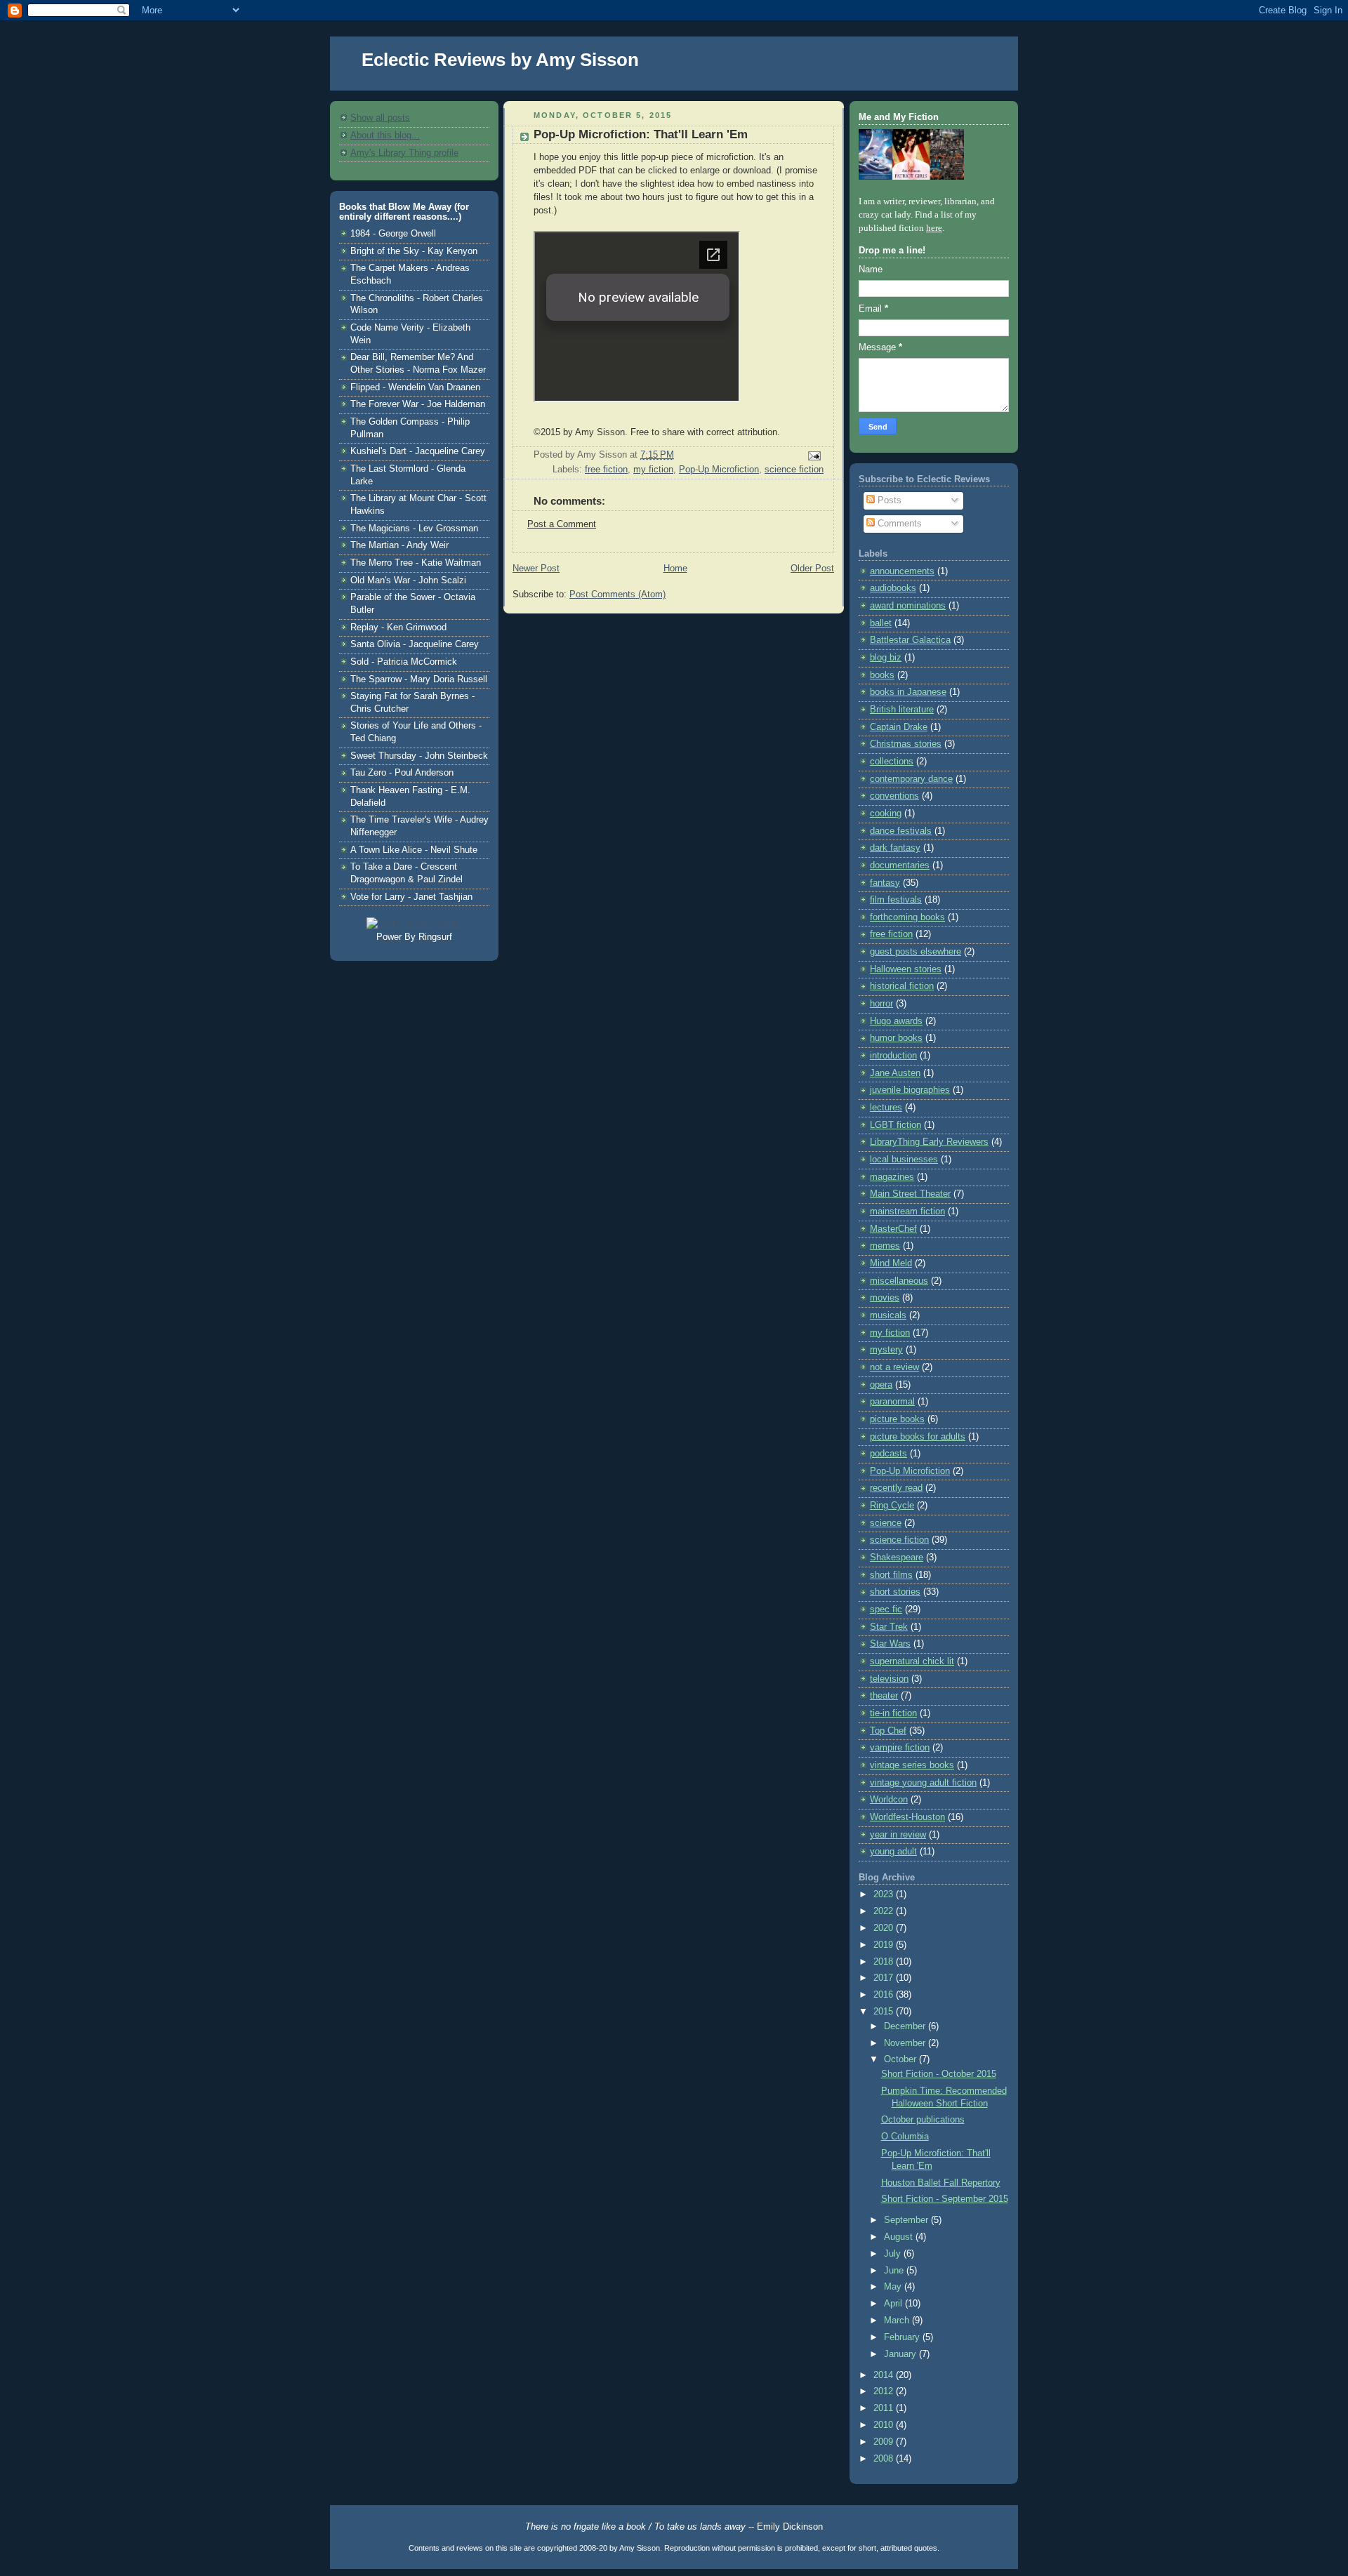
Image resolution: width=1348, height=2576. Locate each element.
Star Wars (890, 1644)
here (934, 228)
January (901, 2354)
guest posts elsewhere (916, 952)
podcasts (888, 1454)
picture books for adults (918, 1437)
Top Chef (888, 1731)
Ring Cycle (892, 1506)
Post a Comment (562, 524)
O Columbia (905, 2137)
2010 (885, 2425)
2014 (885, 2375)
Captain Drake (899, 727)
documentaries (900, 865)
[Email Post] (812, 456)
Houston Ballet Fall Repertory (941, 2183)
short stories (895, 1592)
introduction (893, 1056)
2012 (885, 2391)
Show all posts (380, 118)
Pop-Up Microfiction (719, 470)
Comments (898, 524)
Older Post (812, 569)
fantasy (885, 883)
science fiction (794, 470)
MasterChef (893, 1229)
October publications (923, 2120)
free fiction (606, 470)
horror (881, 1004)
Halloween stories (906, 969)
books (882, 675)
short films (891, 1575)
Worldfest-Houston (907, 1817)
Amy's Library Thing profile (404, 153)
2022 (885, 1911)
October (901, 2059)
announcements (902, 571)
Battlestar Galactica (910, 640)
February (903, 2337)
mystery (886, 1350)
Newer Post (536, 569)
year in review (898, 1835)
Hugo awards (896, 1021)
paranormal (892, 1402)
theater (884, 1696)
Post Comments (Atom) (617, 595)
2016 (885, 1995)
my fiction (653, 470)
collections (892, 762)
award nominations (908, 606)
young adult (893, 1852)
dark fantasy (895, 848)
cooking (886, 814)
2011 (885, 2408)
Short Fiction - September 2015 (945, 2199)
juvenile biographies (910, 1090)
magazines (892, 1177)
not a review (894, 1367)
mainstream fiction (907, 1211)
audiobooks (893, 588)
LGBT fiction (896, 1125)
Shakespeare (897, 1558)
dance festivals (901, 831)
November (906, 2043)
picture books (897, 1419)
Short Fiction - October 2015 (939, 2074)
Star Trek (889, 1627)
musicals (888, 1315)
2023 (885, 1894)
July (894, 2254)
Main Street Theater (910, 1194)
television (889, 1679)
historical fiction (902, 986)
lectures (886, 1108)
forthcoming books (907, 917)
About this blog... (385, 135)
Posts (888, 500)
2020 (885, 1928)
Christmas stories (906, 744)
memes (885, 1246)
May (894, 2287)
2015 (885, 2012)
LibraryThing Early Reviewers (929, 1142)
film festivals (896, 900)
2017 (885, 1978)
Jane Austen (895, 1073)
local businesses (904, 1160)
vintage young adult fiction (923, 1783)
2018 (885, 1962)
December (906, 2026)
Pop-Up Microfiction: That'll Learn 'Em (641, 134)
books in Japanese (908, 692)
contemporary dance (911, 779)
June (895, 2271)
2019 (885, 1945)
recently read (896, 1488)
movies (885, 1298)
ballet (881, 623)
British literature (902, 710)
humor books (896, 1038)
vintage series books (912, 1765)
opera (881, 1385)
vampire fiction (900, 1748)
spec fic (886, 1609)
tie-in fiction (893, 1713)
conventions (894, 796)
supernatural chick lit (912, 1661)
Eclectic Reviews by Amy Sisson (500, 60)
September (907, 2220)
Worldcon (889, 1800)
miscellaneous (899, 1281)
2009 (885, 2442)
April (894, 2304)
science (886, 1523)
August (900, 2237)
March (898, 2321)
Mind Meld (891, 1263)
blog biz (886, 658)
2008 (885, 2459)
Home (675, 569)
